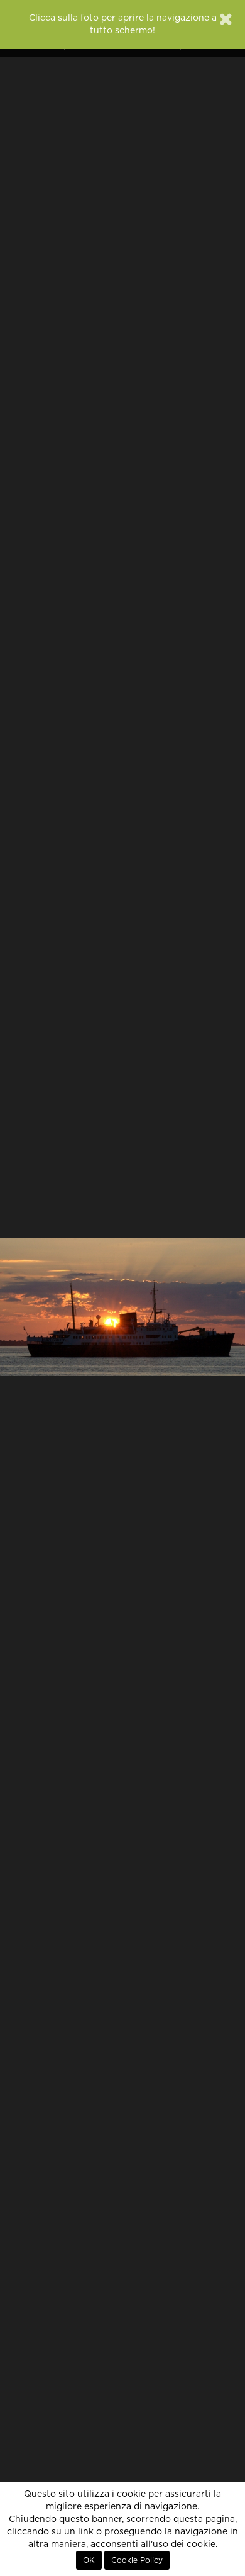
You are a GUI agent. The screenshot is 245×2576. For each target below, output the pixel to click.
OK (89, 2560)
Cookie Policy (137, 2560)
